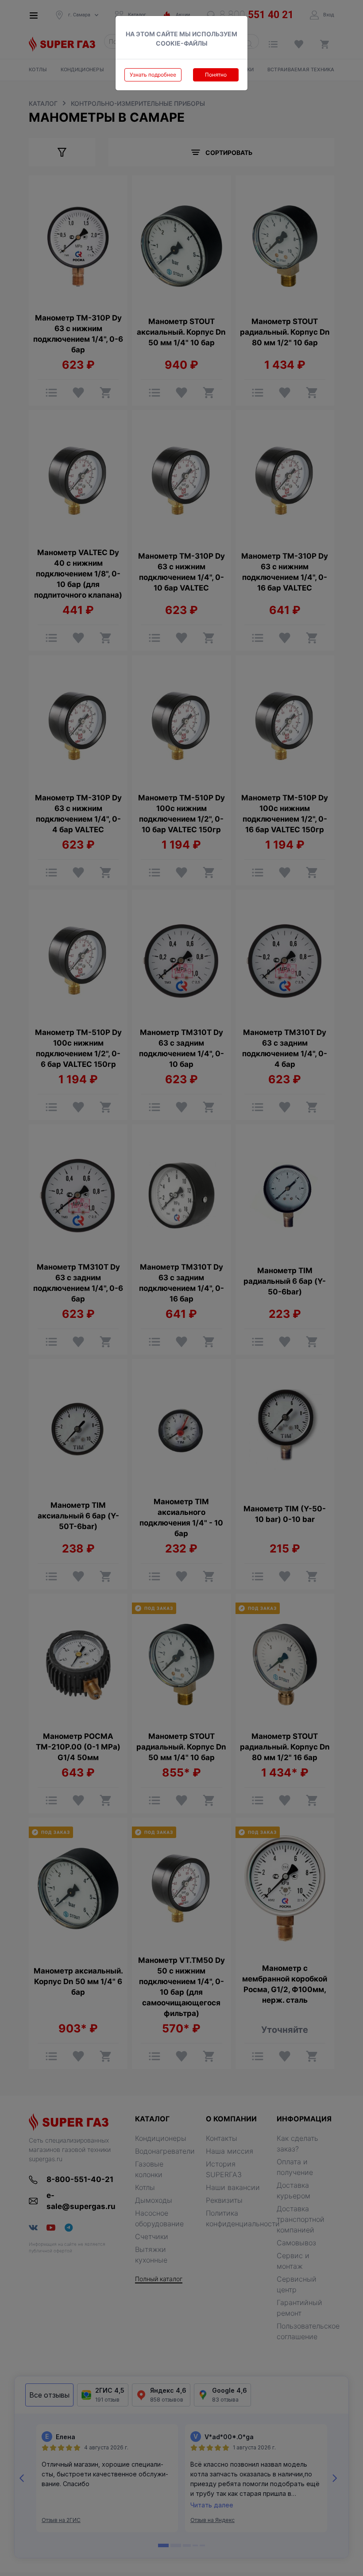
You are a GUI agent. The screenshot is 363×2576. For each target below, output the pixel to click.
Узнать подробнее (153, 75)
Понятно (216, 75)
